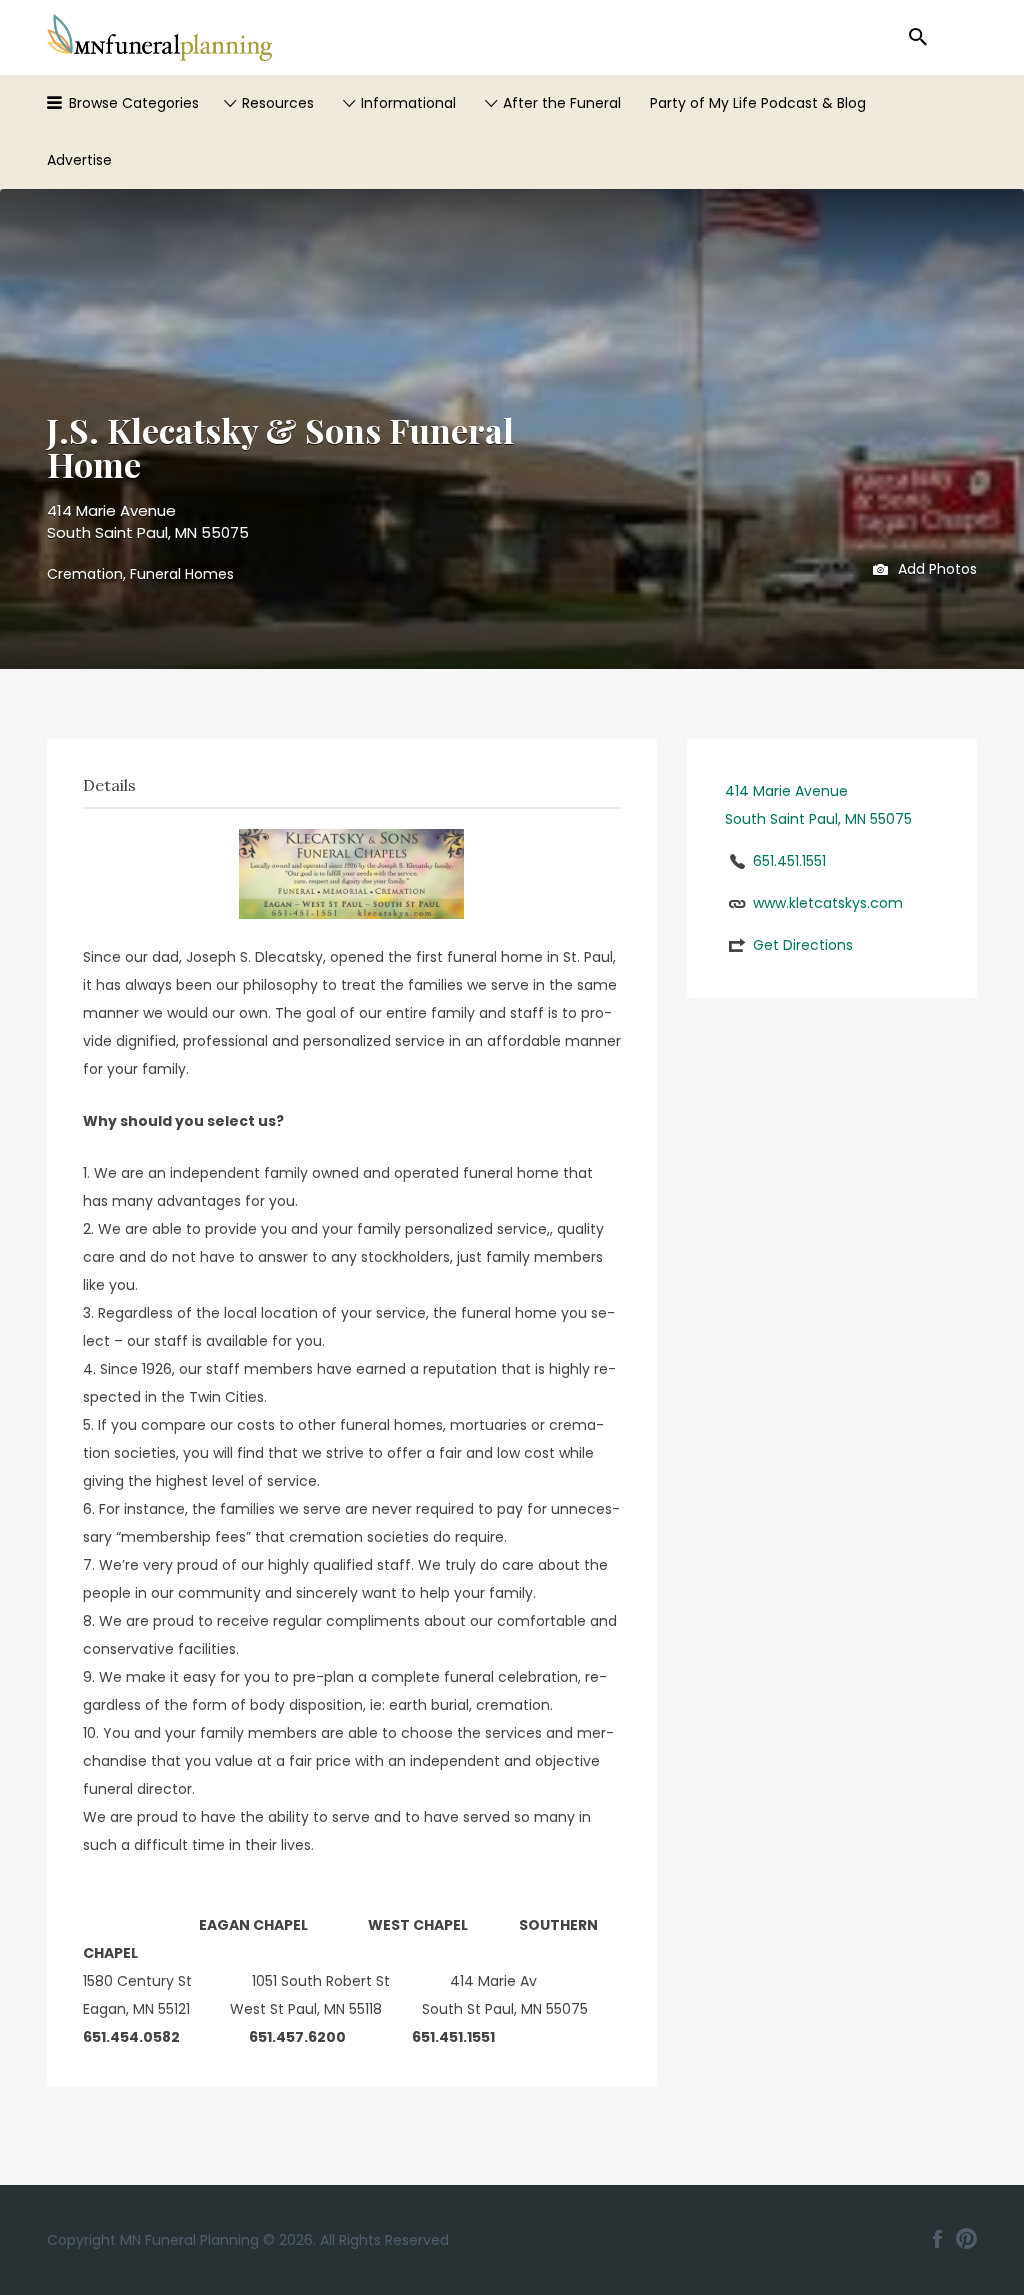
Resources (278, 103)
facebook (937, 2239)
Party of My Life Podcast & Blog (758, 103)
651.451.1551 (789, 861)
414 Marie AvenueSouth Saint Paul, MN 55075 (148, 522)
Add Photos (935, 568)
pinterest (966, 2239)
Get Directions (803, 945)
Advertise (79, 160)
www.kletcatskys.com (828, 903)
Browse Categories (134, 103)
